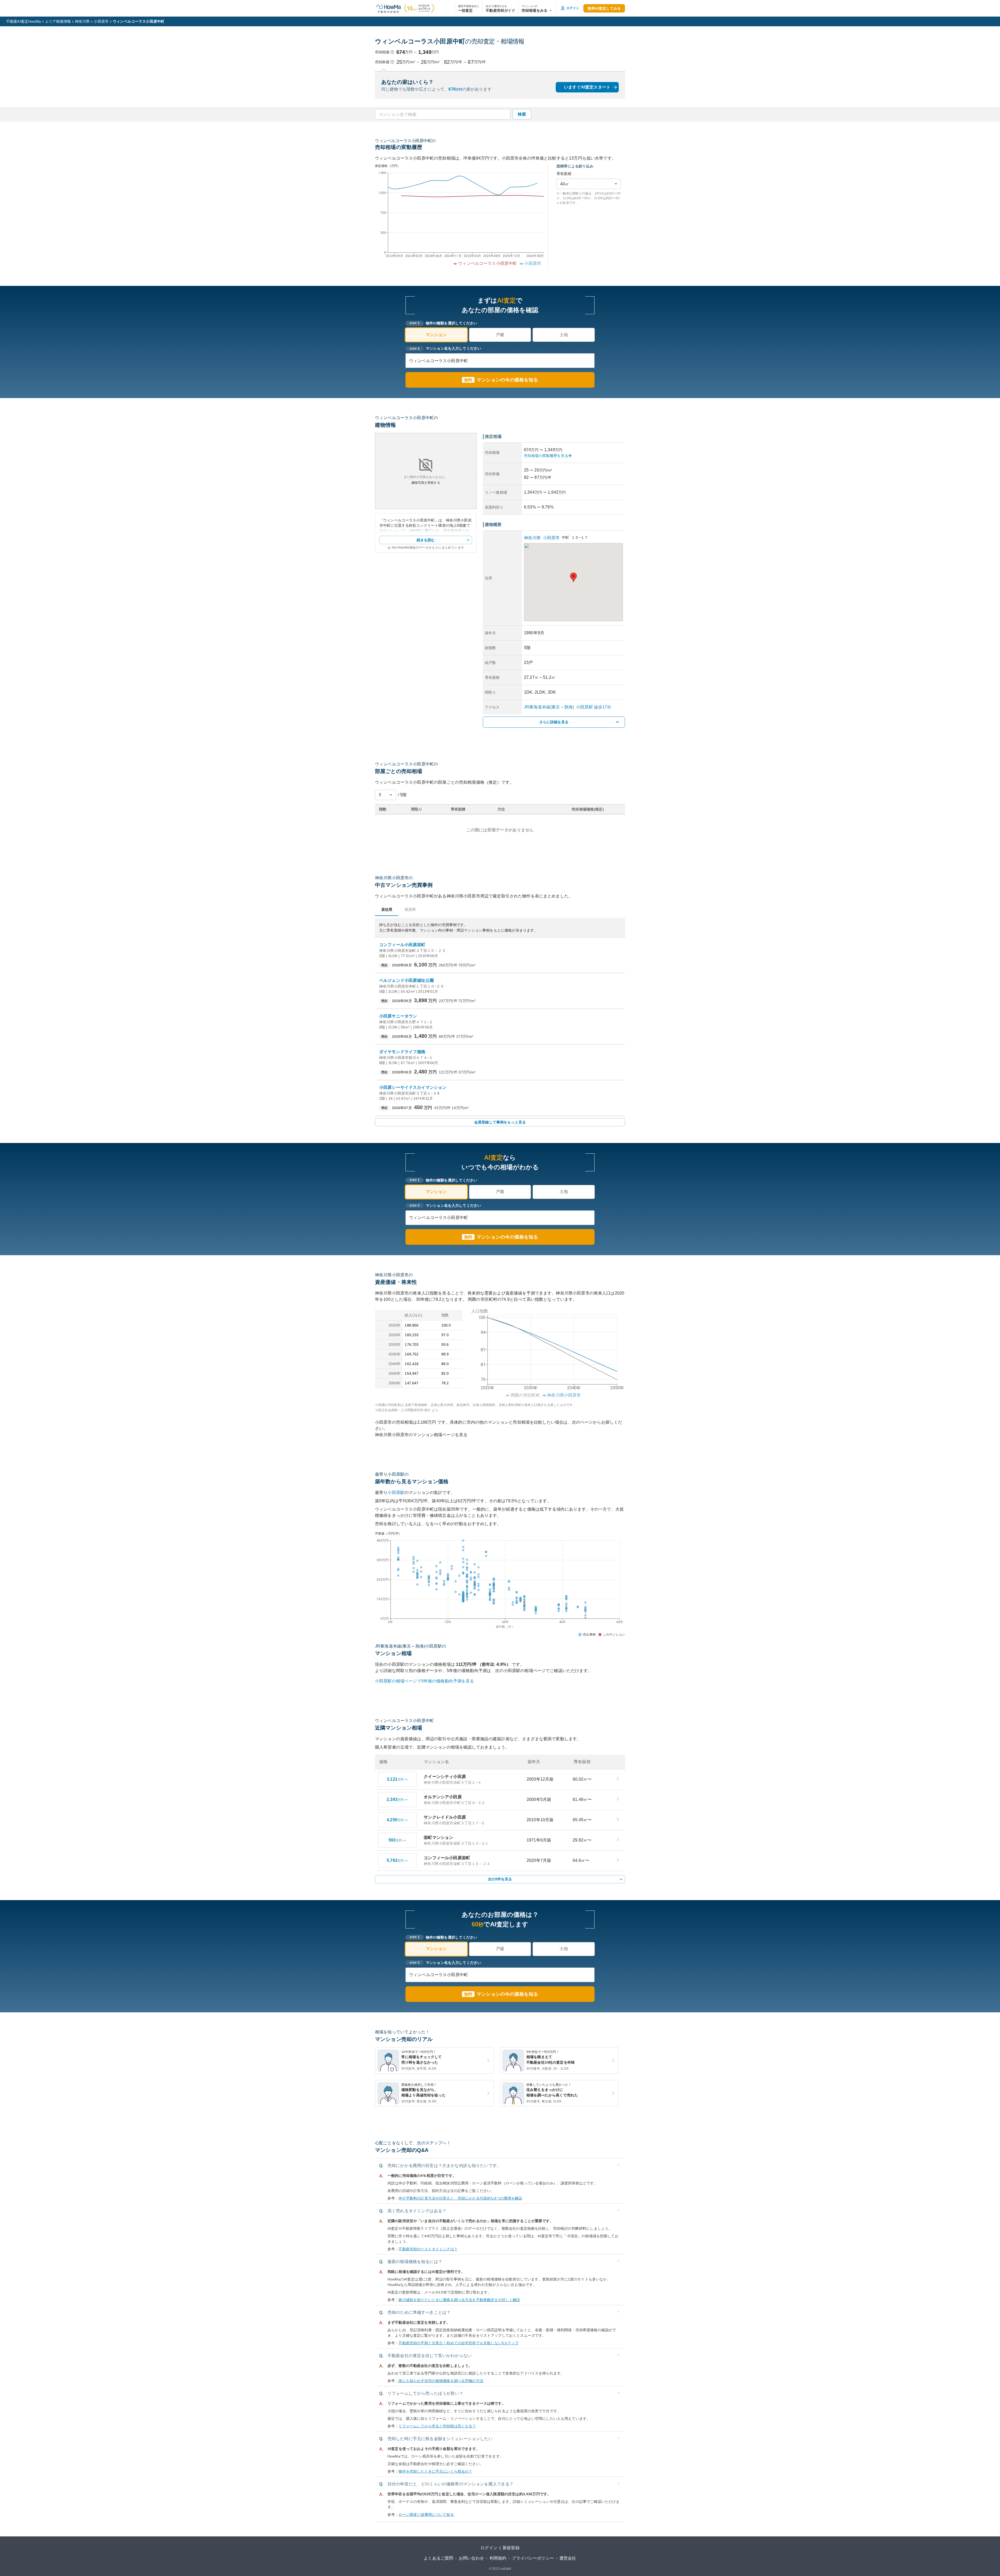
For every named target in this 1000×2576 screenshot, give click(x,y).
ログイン (489, 2548)
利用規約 (498, 2558)
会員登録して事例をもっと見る (500, 1122)
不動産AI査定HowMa (24, 21)
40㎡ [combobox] (565, 184)
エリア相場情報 (58, 21)
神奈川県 (82, 21)
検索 (522, 114)
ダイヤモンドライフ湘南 (402, 1052)
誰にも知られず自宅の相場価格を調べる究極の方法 (441, 2381)
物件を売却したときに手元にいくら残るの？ (435, 2471)
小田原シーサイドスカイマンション (413, 1087)
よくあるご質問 (438, 2558)
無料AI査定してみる (604, 8)
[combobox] (442, 114)
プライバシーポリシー (533, 2558)
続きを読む (426, 540)
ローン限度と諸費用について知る (426, 2515)
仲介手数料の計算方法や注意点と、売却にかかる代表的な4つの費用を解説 (460, 2198)
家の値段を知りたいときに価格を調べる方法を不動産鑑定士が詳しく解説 (459, 2300)
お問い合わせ (471, 2558)
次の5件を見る (500, 1879)
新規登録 (511, 2548)
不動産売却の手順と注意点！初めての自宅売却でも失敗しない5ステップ (458, 2343)
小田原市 (101, 21)
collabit (506, 2569)
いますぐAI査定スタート (587, 87)
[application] (459, 220)
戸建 (500, 335)
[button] (537, 8)
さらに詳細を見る (554, 722)
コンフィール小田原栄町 (402, 945)
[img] (546, 1352)
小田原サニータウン (398, 1016)
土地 (564, 335)
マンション (436, 335)
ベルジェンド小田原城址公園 (407, 980)
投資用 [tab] (410, 909)
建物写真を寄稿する (426, 483)
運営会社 (568, 2558)
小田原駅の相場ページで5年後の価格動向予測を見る (425, 1681)
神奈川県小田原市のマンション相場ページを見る (421, 1435)
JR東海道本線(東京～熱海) (549, 707)
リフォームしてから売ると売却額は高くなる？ (437, 2426)
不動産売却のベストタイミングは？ (428, 2249)
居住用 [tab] (387, 909)
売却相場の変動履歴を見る (546, 456)
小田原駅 (396, 1493)
